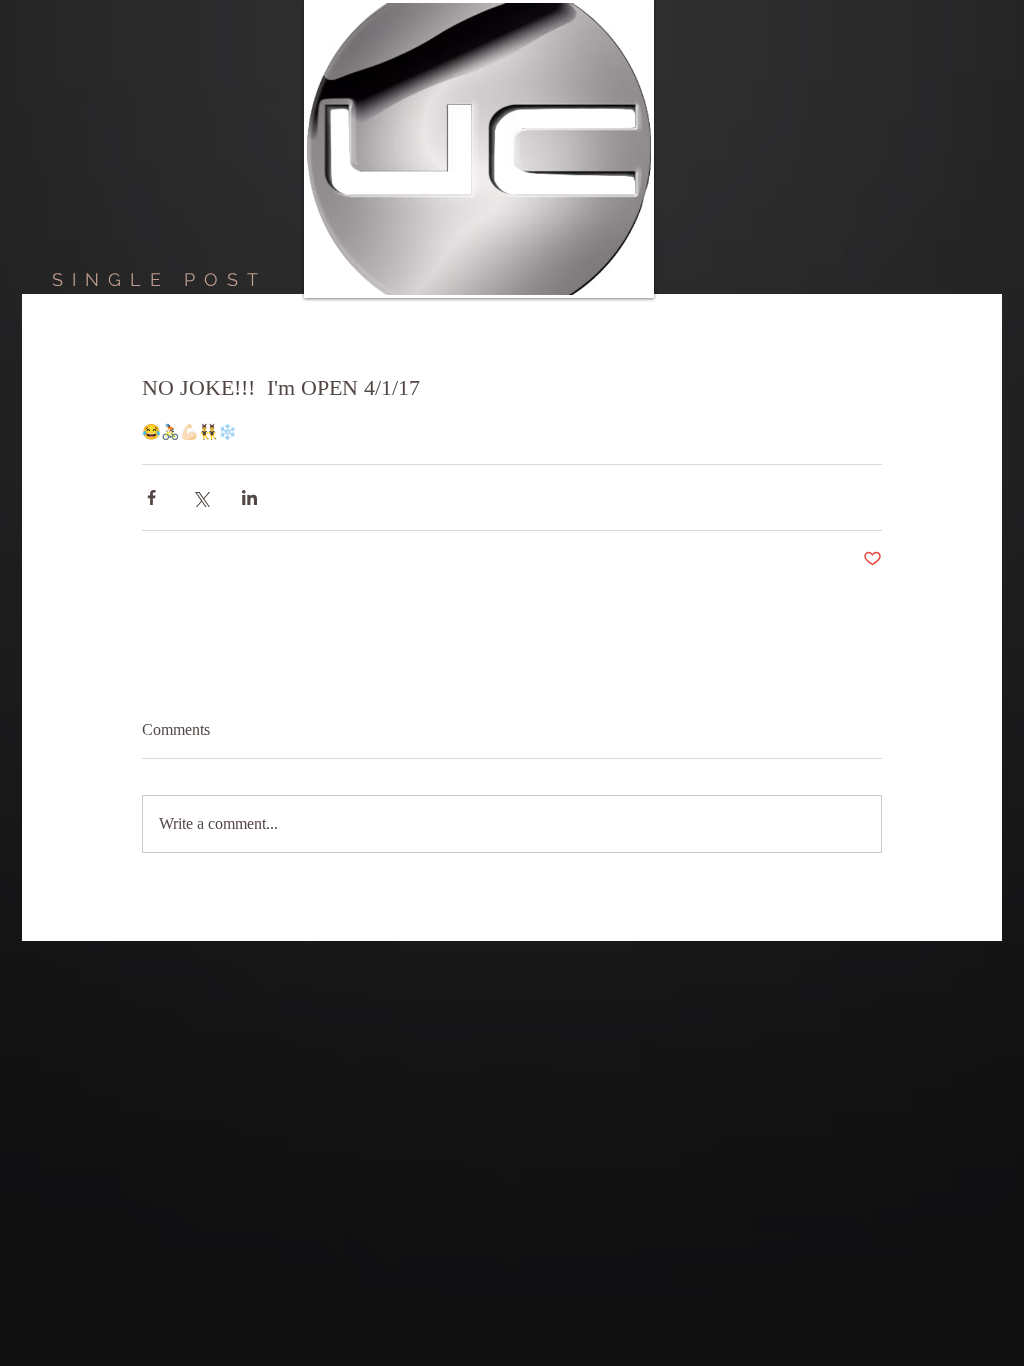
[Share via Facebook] (151, 497)
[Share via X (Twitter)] (200, 497)
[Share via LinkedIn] (249, 497)
